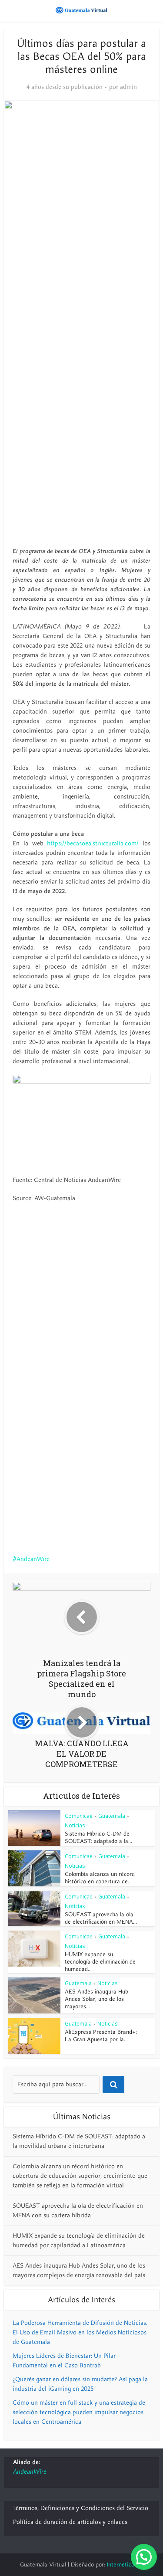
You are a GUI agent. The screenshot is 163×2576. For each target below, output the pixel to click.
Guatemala (112, 1816)
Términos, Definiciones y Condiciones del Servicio (81, 2508)
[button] (144, 2557)
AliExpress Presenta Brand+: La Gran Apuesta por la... (101, 2036)
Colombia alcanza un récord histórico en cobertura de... (100, 1878)
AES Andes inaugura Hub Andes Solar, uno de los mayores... (96, 1999)
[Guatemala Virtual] (82, 10)
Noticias (75, 1825)
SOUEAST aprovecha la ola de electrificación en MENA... (101, 1918)
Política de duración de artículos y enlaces (70, 2522)
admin (128, 87)
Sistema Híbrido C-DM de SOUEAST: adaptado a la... (98, 1838)
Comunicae (79, 1816)
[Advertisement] (81, 298)
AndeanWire (33, 1559)
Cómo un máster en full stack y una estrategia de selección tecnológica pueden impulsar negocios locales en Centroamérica (79, 2412)
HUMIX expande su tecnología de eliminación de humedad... (100, 1962)
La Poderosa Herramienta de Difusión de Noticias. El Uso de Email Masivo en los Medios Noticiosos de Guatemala (80, 2332)
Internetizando (125, 2565)
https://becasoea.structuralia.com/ (93, 843)
